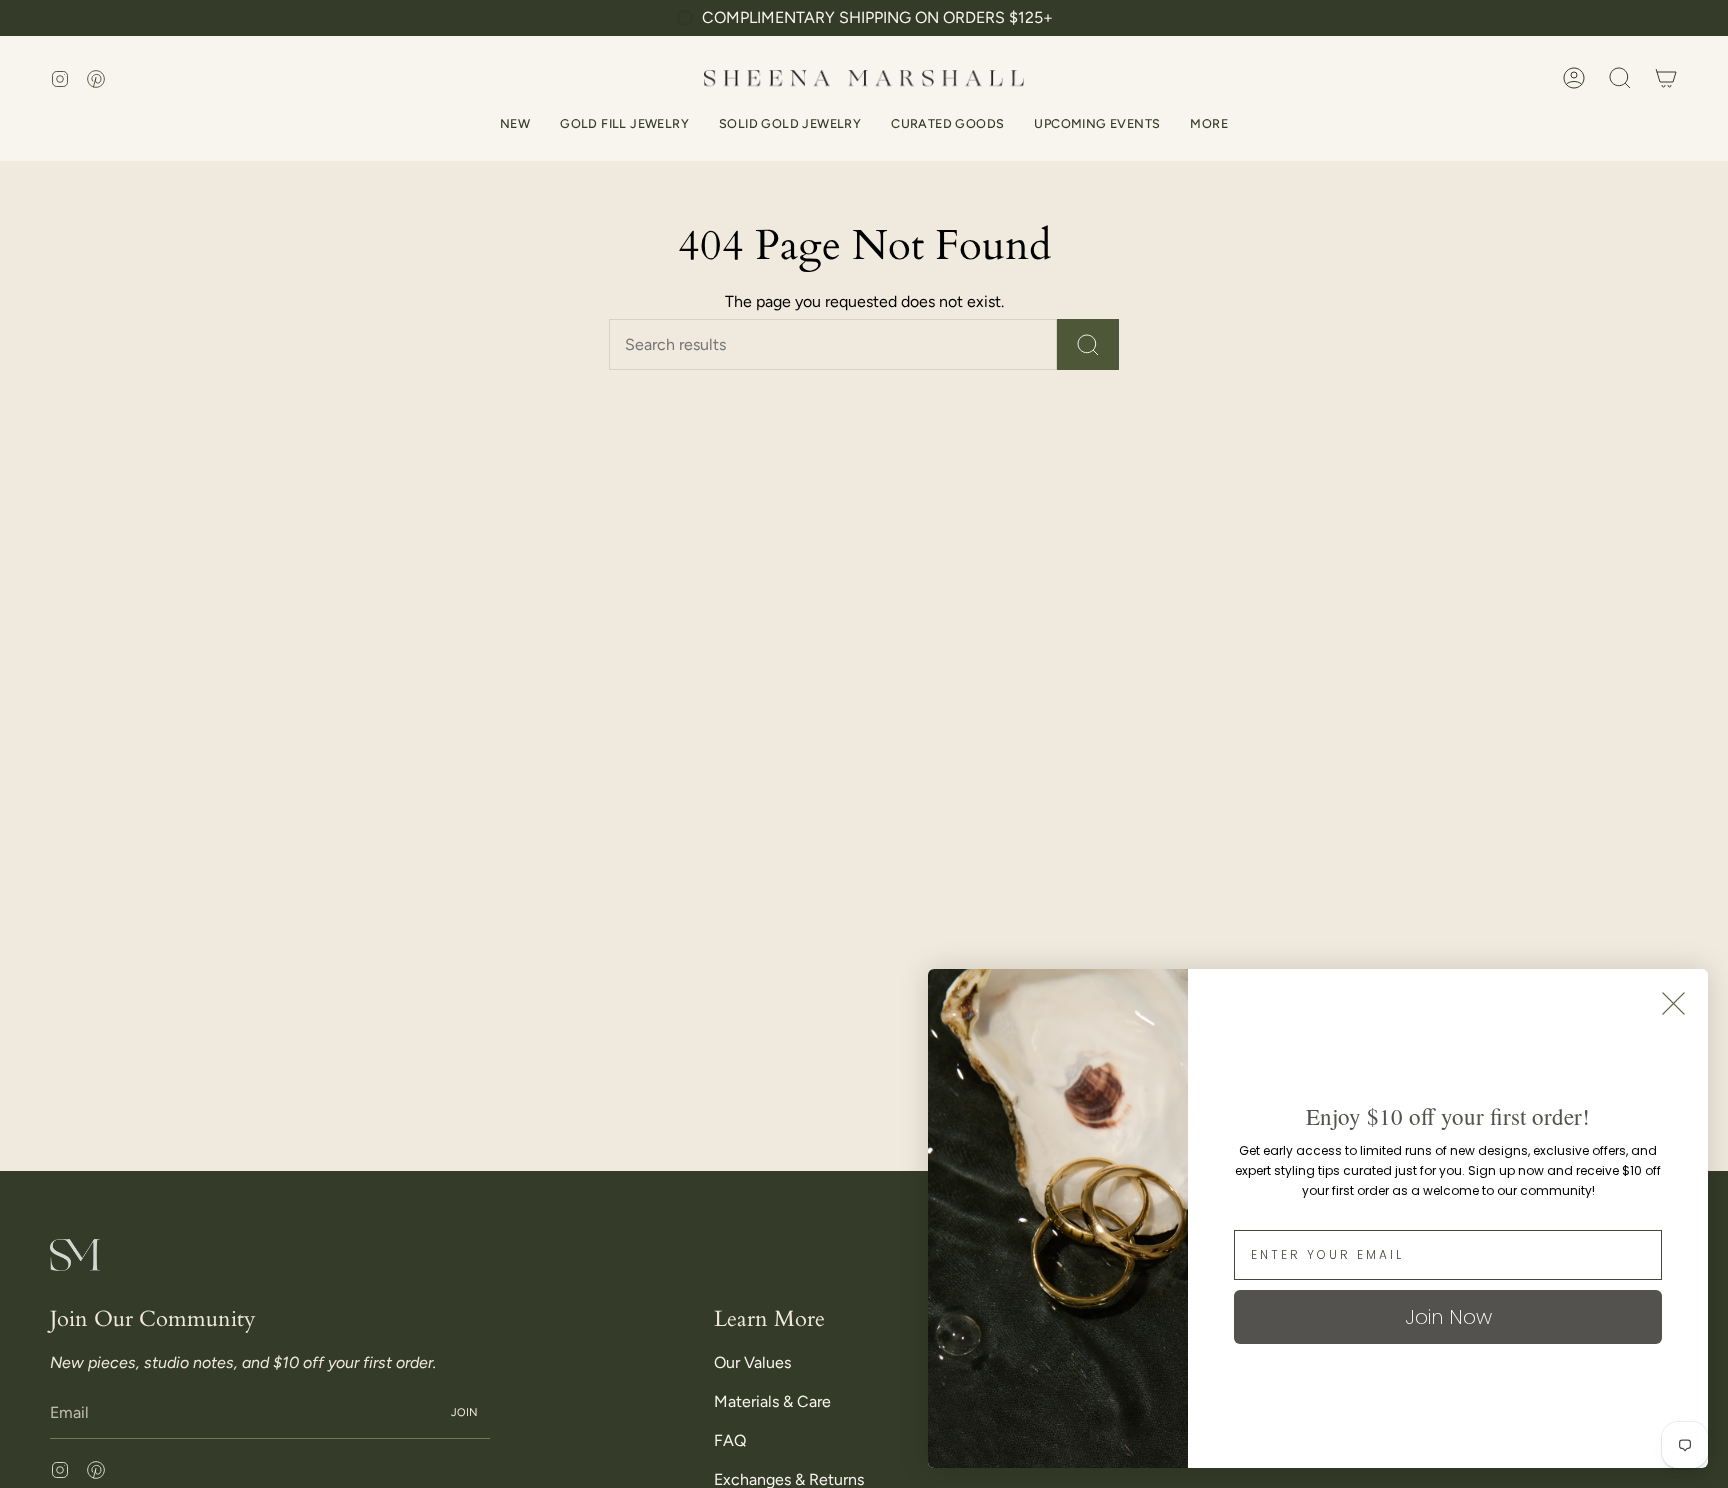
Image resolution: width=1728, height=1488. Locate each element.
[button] (1620, 78)
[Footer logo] (75, 1255)
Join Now (1448, 1317)
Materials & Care (772, 1401)
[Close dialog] (1673, 1003)
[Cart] (1666, 78)
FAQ (730, 1440)
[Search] (1088, 344)
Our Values (752, 1362)
